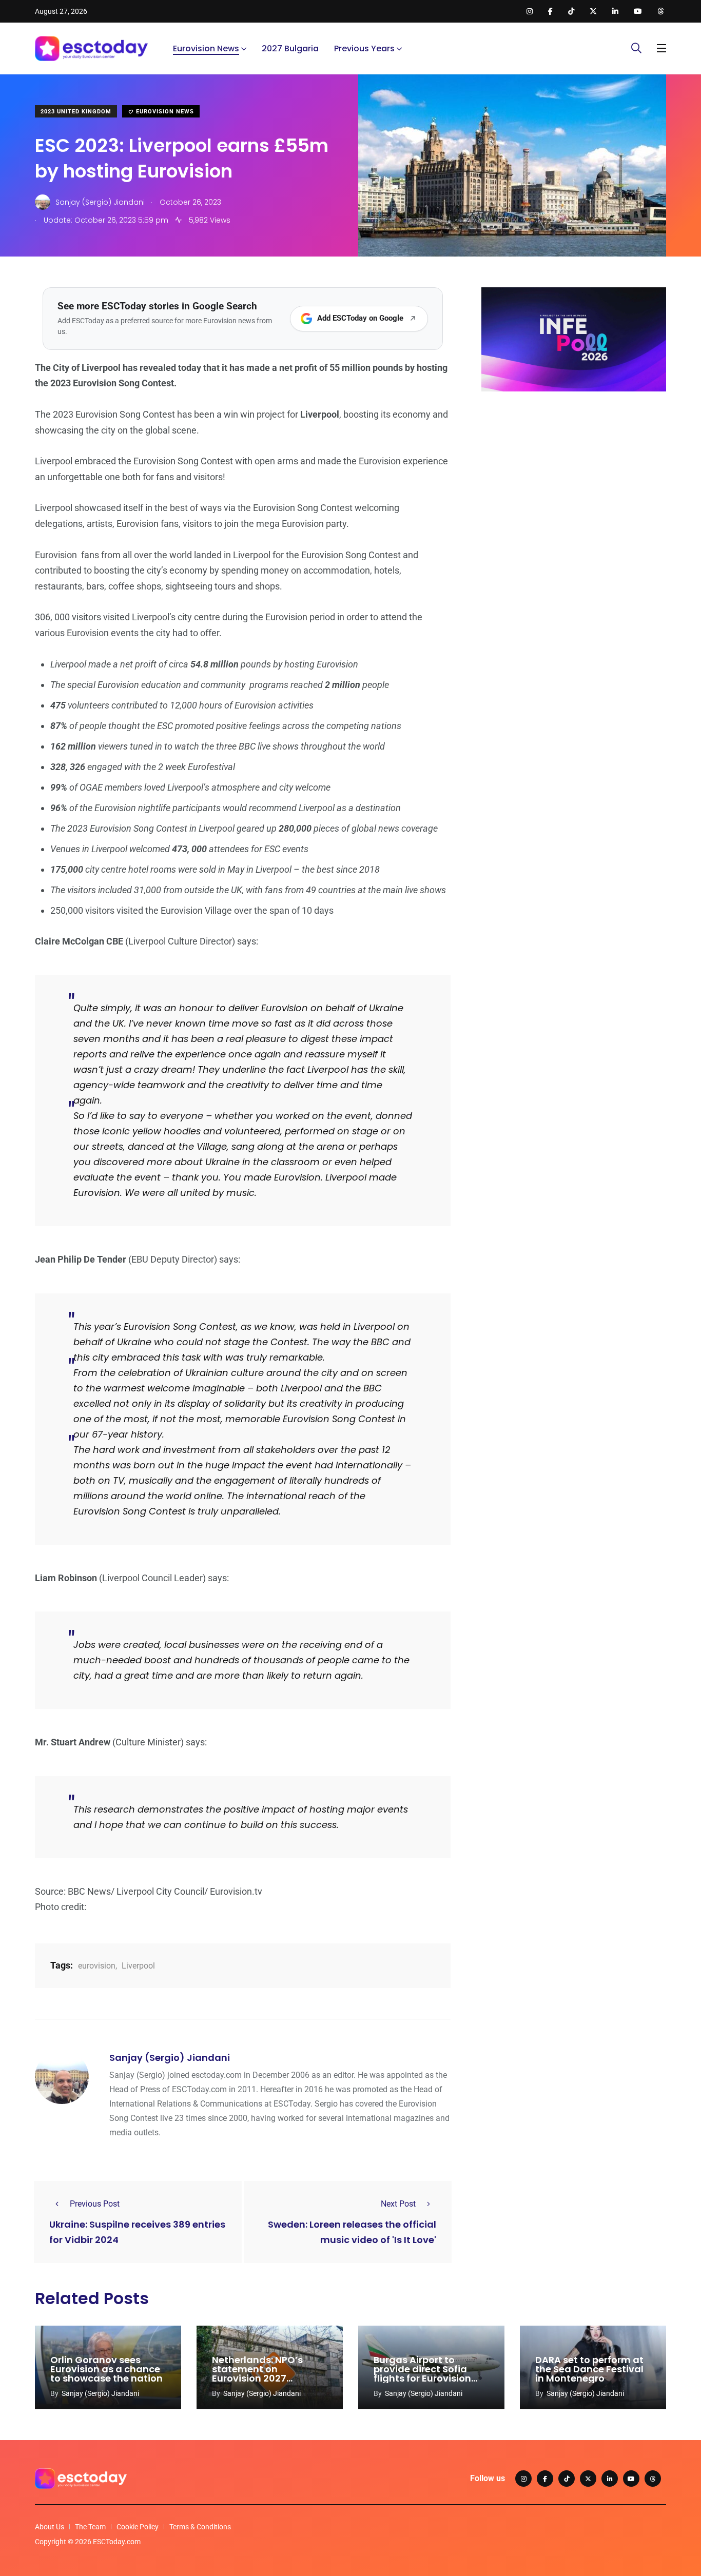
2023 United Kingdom (76, 112)
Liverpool (138, 1966)
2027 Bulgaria (290, 48)
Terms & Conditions (200, 2527)
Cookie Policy (138, 2527)
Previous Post (95, 2204)
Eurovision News (206, 48)
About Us (50, 2527)
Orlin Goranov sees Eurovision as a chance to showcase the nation (106, 2369)
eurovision (97, 1966)
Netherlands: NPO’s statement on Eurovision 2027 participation (257, 2374)
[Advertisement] (574, 479)
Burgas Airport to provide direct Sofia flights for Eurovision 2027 (422, 2374)
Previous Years (364, 48)
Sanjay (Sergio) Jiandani (170, 2058)
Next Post (398, 2204)
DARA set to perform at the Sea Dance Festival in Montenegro (589, 2369)
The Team (90, 2527)
